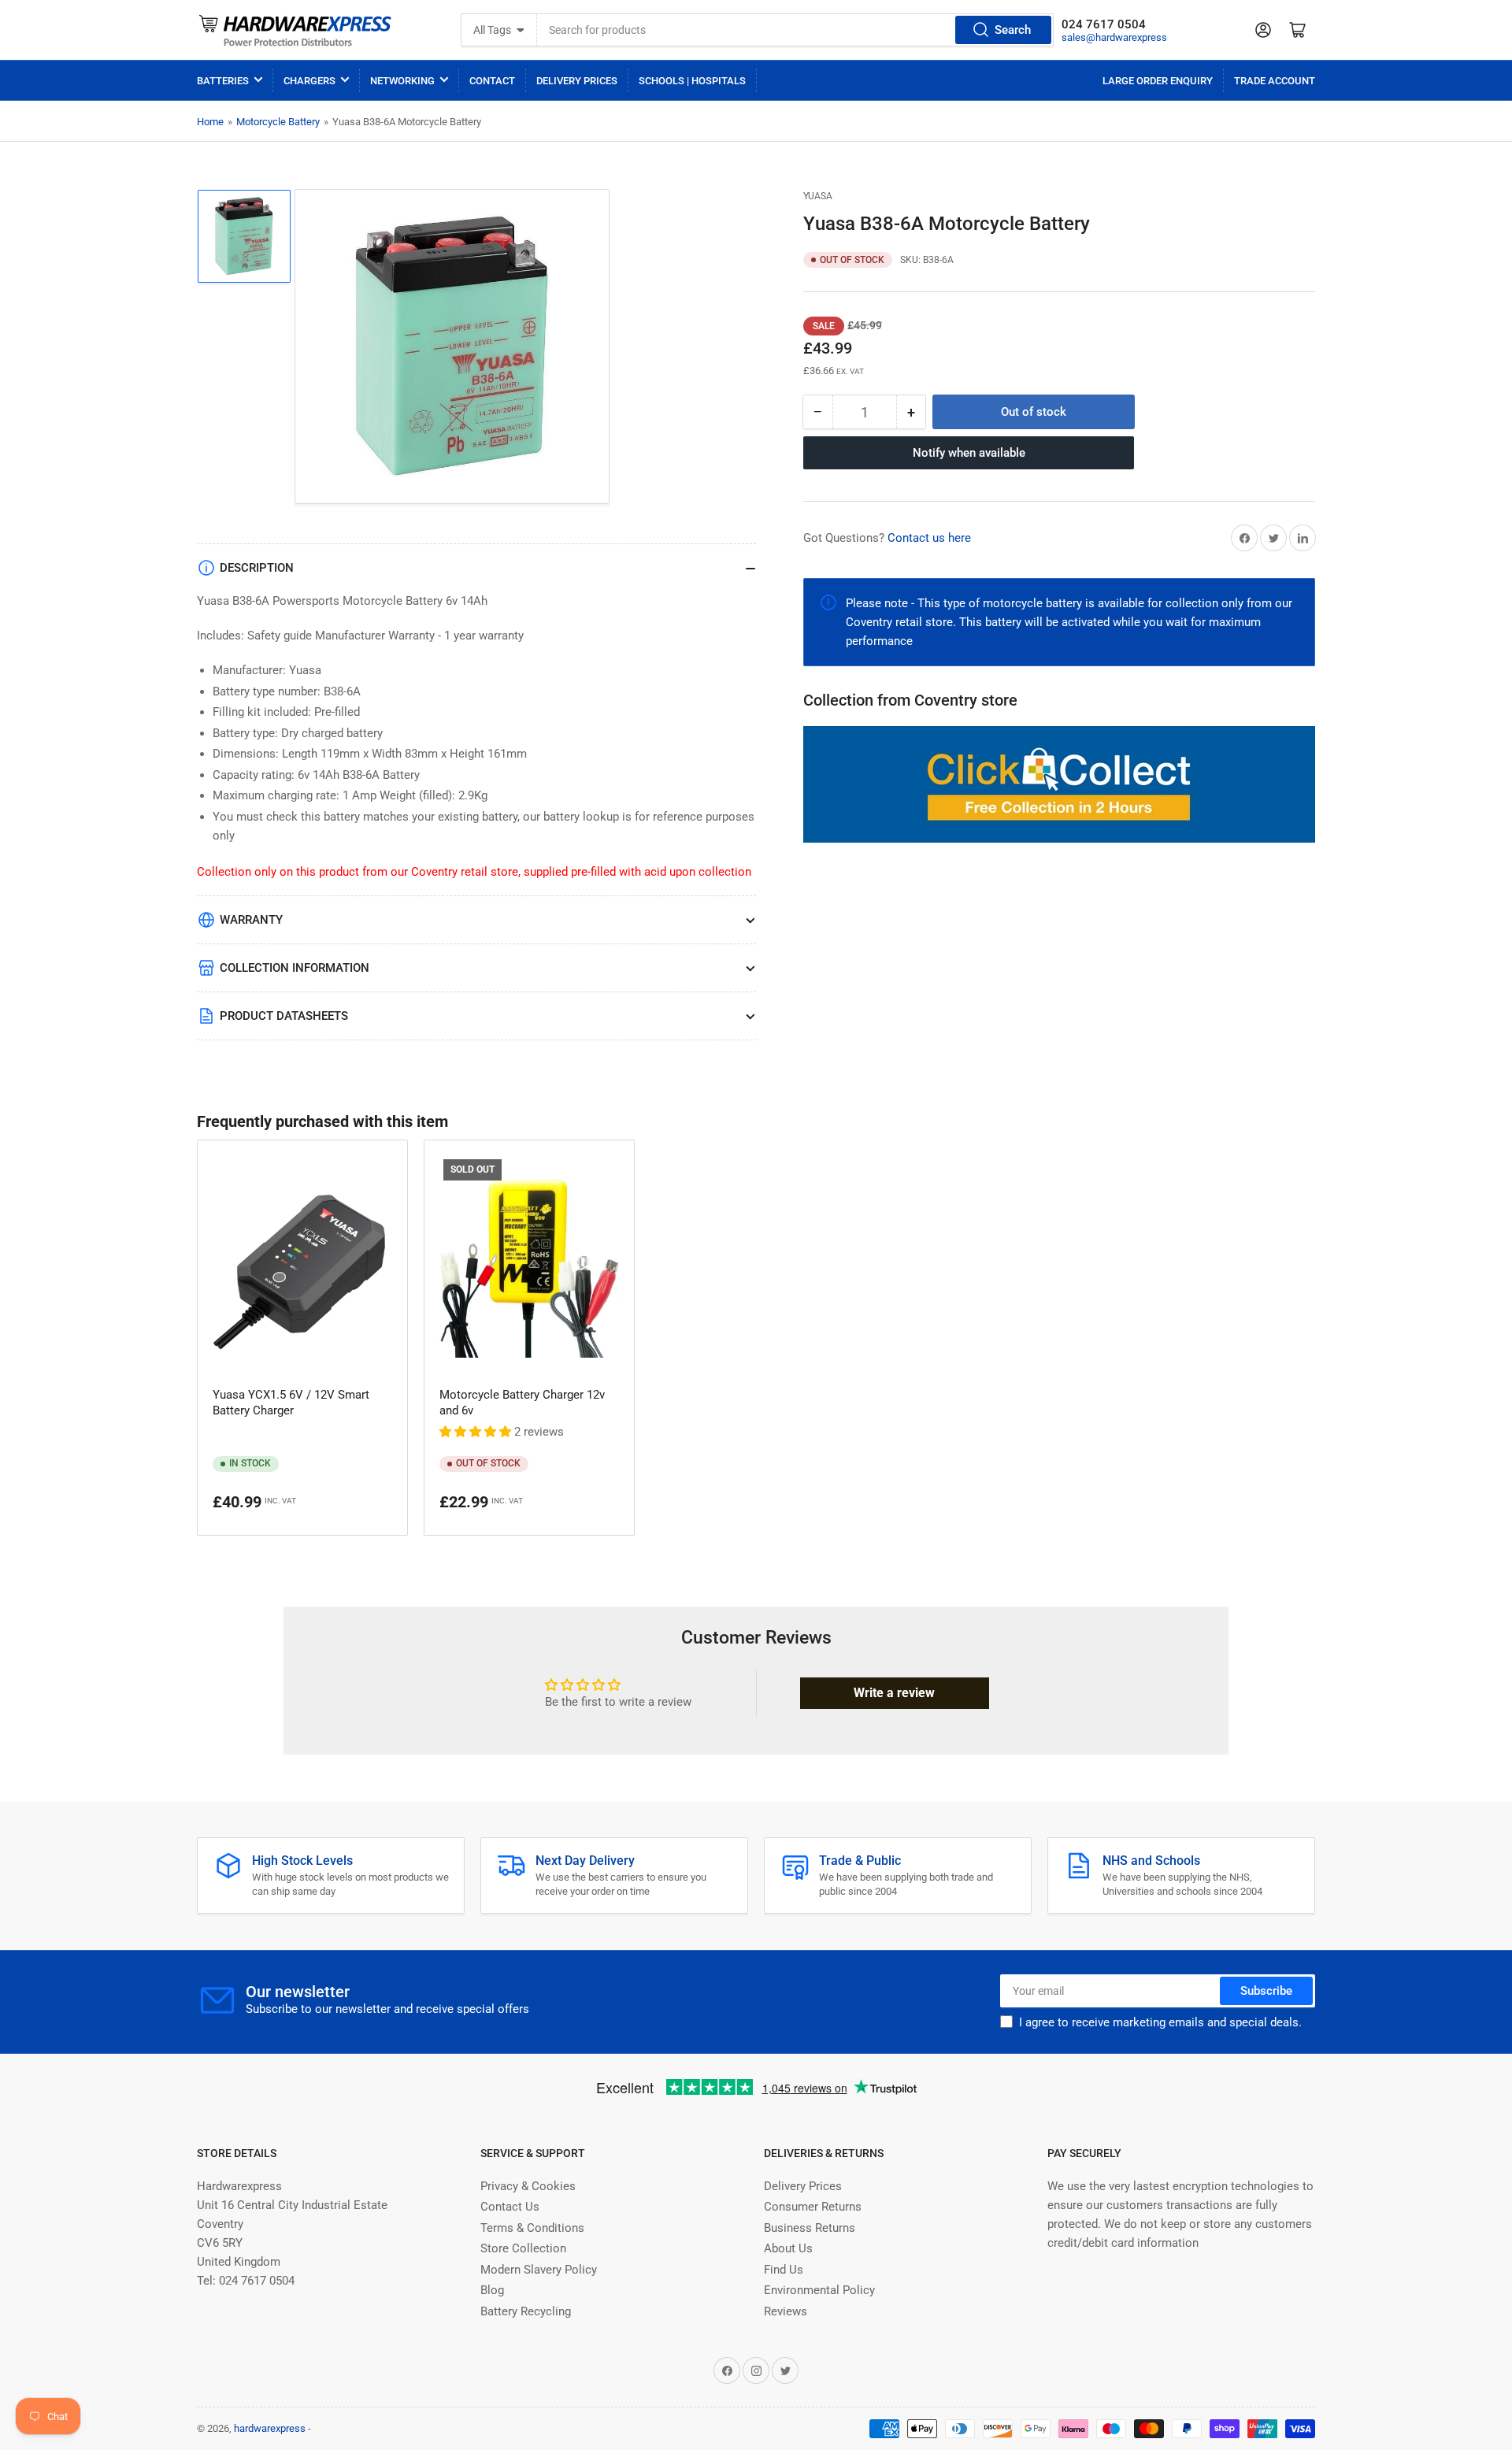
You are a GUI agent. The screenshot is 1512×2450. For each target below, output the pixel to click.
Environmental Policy (819, 2290)
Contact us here (929, 538)
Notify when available (969, 453)
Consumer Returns (813, 2207)
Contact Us (510, 2207)
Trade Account (1275, 81)
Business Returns (810, 2228)
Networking (402, 81)
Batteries (223, 81)
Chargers (309, 81)
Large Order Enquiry (1158, 81)
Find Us (784, 2270)
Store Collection (523, 2248)
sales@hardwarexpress (1114, 37)
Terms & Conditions (532, 2228)
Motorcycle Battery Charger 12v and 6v (522, 1403)
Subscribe (1266, 1991)
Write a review (894, 1693)
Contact (492, 81)
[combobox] (796, 30)
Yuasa (818, 196)
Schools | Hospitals (692, 81)
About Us (788, 2248)
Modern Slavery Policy (539, 2270)
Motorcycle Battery (278, 122)
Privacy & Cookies (528, 2186)
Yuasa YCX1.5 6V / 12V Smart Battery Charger (291, 1403)
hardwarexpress (270, 2428)
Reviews (786, 2311)
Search (1013, 30)
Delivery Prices (577, 81)
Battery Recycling (526, 2311)
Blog (492, 2290)
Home (210, 122)
